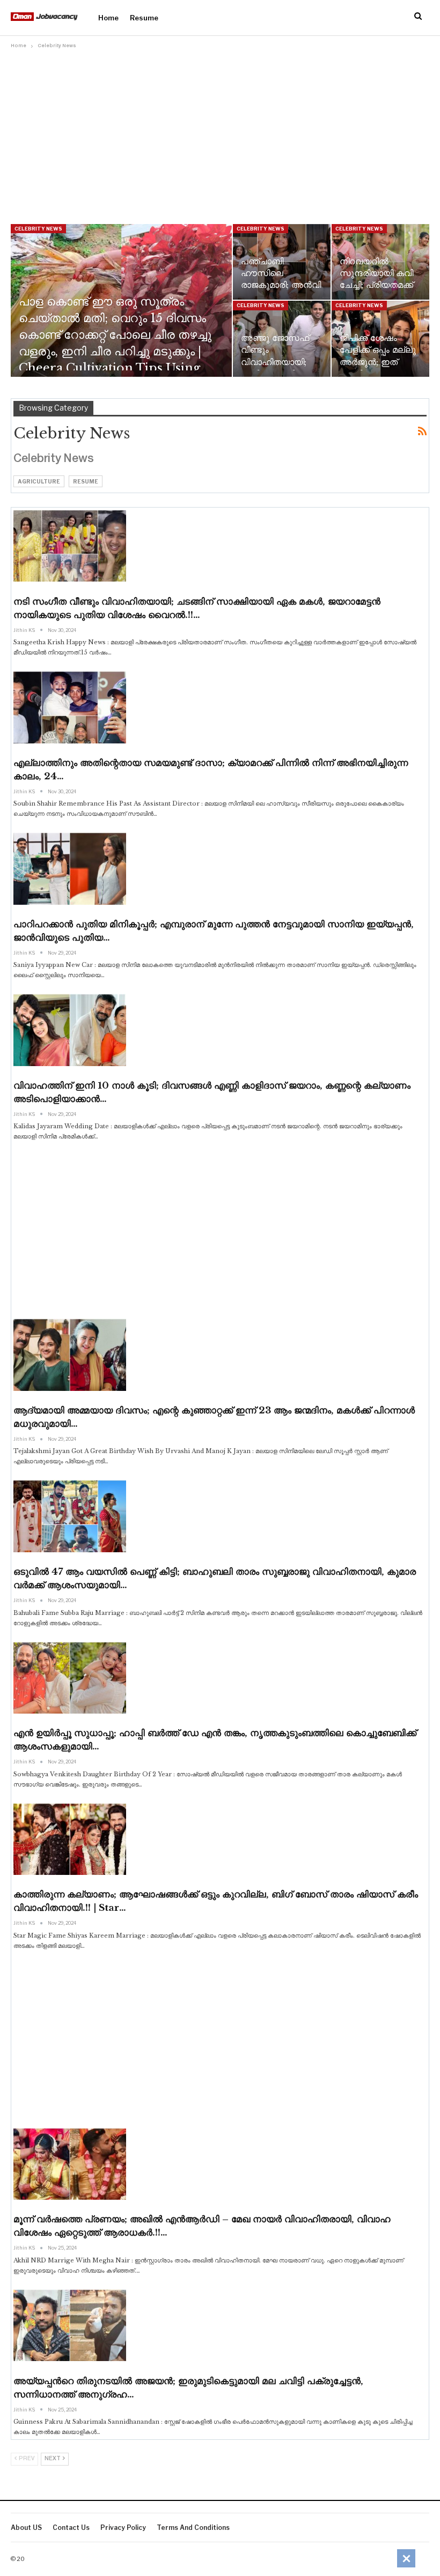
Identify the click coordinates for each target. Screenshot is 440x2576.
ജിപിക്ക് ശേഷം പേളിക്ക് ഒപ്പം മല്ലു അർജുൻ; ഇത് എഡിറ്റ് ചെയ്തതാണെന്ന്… (378, 362)
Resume (144, 18)
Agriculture (39, 481)
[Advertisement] (220, 132)
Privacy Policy (123, 2527)
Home (108, 18)
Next (53, 2459)
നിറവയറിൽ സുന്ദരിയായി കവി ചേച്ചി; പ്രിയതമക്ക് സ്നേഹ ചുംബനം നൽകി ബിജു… (376, 285)
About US (26, 2527)
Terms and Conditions (193, 2527)
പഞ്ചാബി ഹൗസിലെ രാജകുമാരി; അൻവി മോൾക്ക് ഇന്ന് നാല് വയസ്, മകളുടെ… (281, 285)
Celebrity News (38, 229)
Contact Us (71, 2527)
